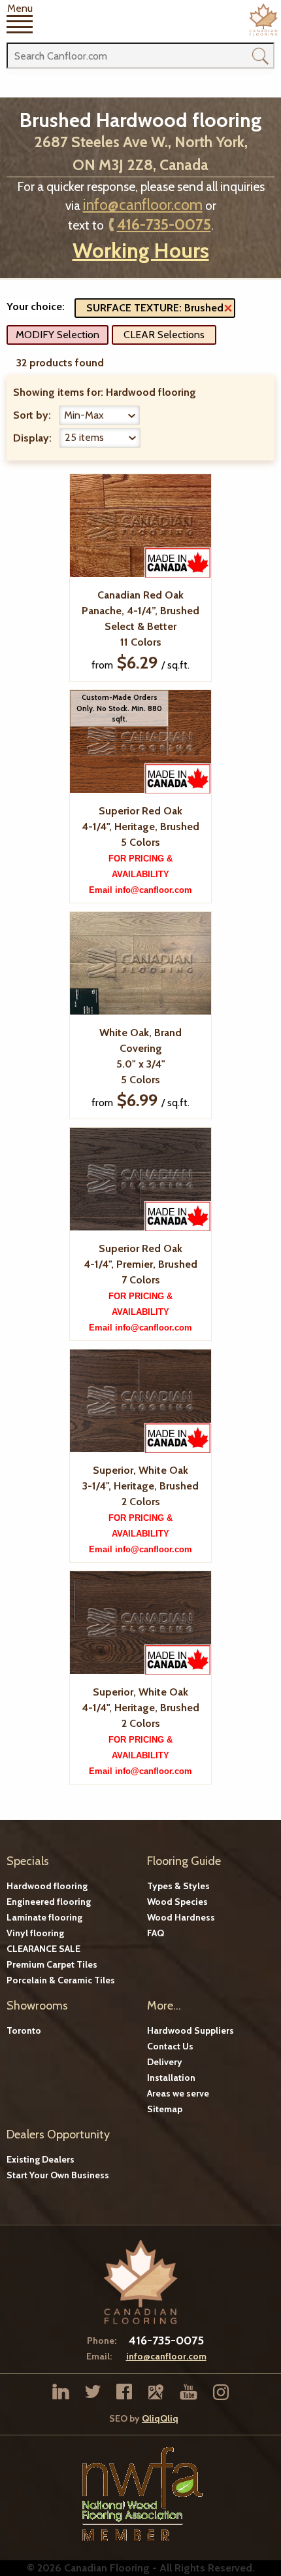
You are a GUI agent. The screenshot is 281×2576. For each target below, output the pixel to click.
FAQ (156, 1933)
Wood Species (177, 1902)
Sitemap (165, 2109)
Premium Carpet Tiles (52, 1964)
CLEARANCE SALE (43, 1949)
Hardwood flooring (47, 1886)
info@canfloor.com (143, 205)
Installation (171, 2078)
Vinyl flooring (35, 1933)
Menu (20, 9)
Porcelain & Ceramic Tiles (61, 1980)
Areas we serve (178, 2093)
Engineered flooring (49, 1902)
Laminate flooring (44, 1917)
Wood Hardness (181, 1917)
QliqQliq (160, 2418)
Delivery (165, 2062)
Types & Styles (178, 1886)
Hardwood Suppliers (190, 2030)
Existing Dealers (41, 2159)
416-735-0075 (164, 224)
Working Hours (141, 250)
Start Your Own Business (58, 2175)
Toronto (24, 2030)
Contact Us (170, 2046)
